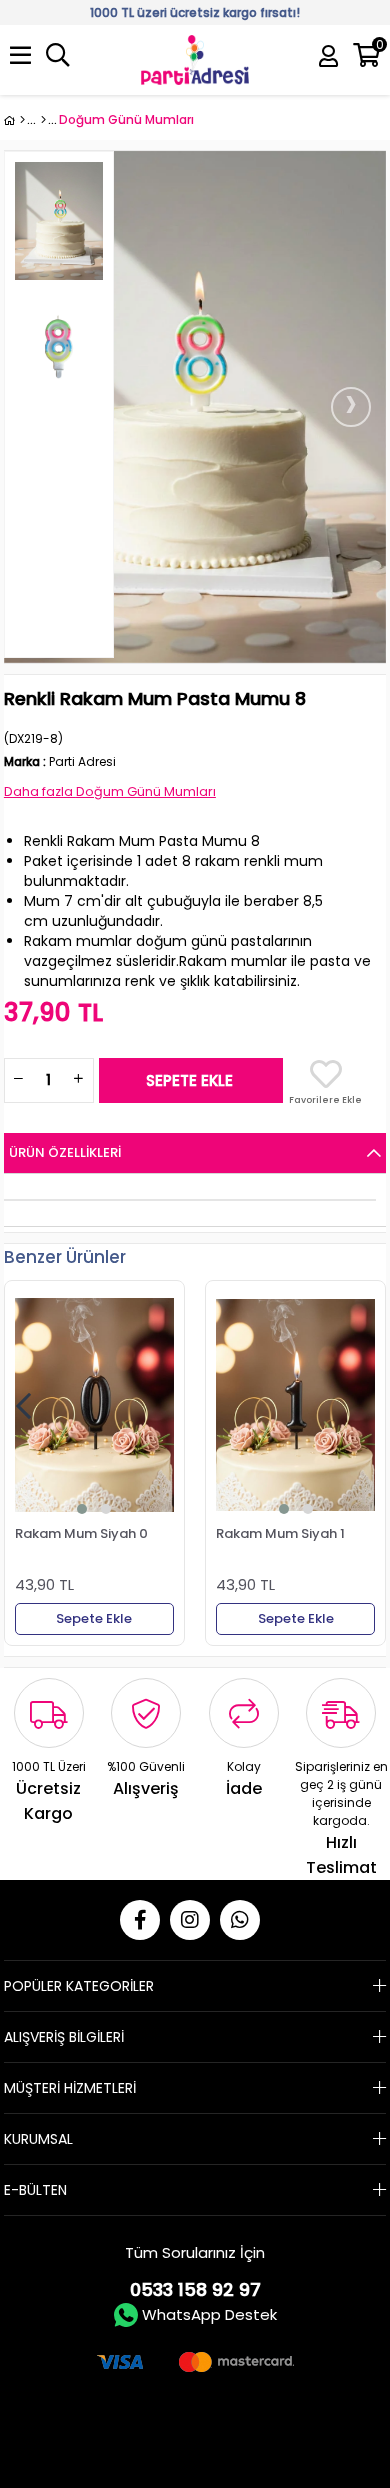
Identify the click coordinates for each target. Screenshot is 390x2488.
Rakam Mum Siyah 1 (280, 1533)
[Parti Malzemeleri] (14, 120)
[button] (82, 1509)
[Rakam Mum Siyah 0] (94, 1405)
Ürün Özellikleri (65, 1152)
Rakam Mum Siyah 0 (81, 1533)
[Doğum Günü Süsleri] (43, 120)
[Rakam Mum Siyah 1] (295, 1405)
